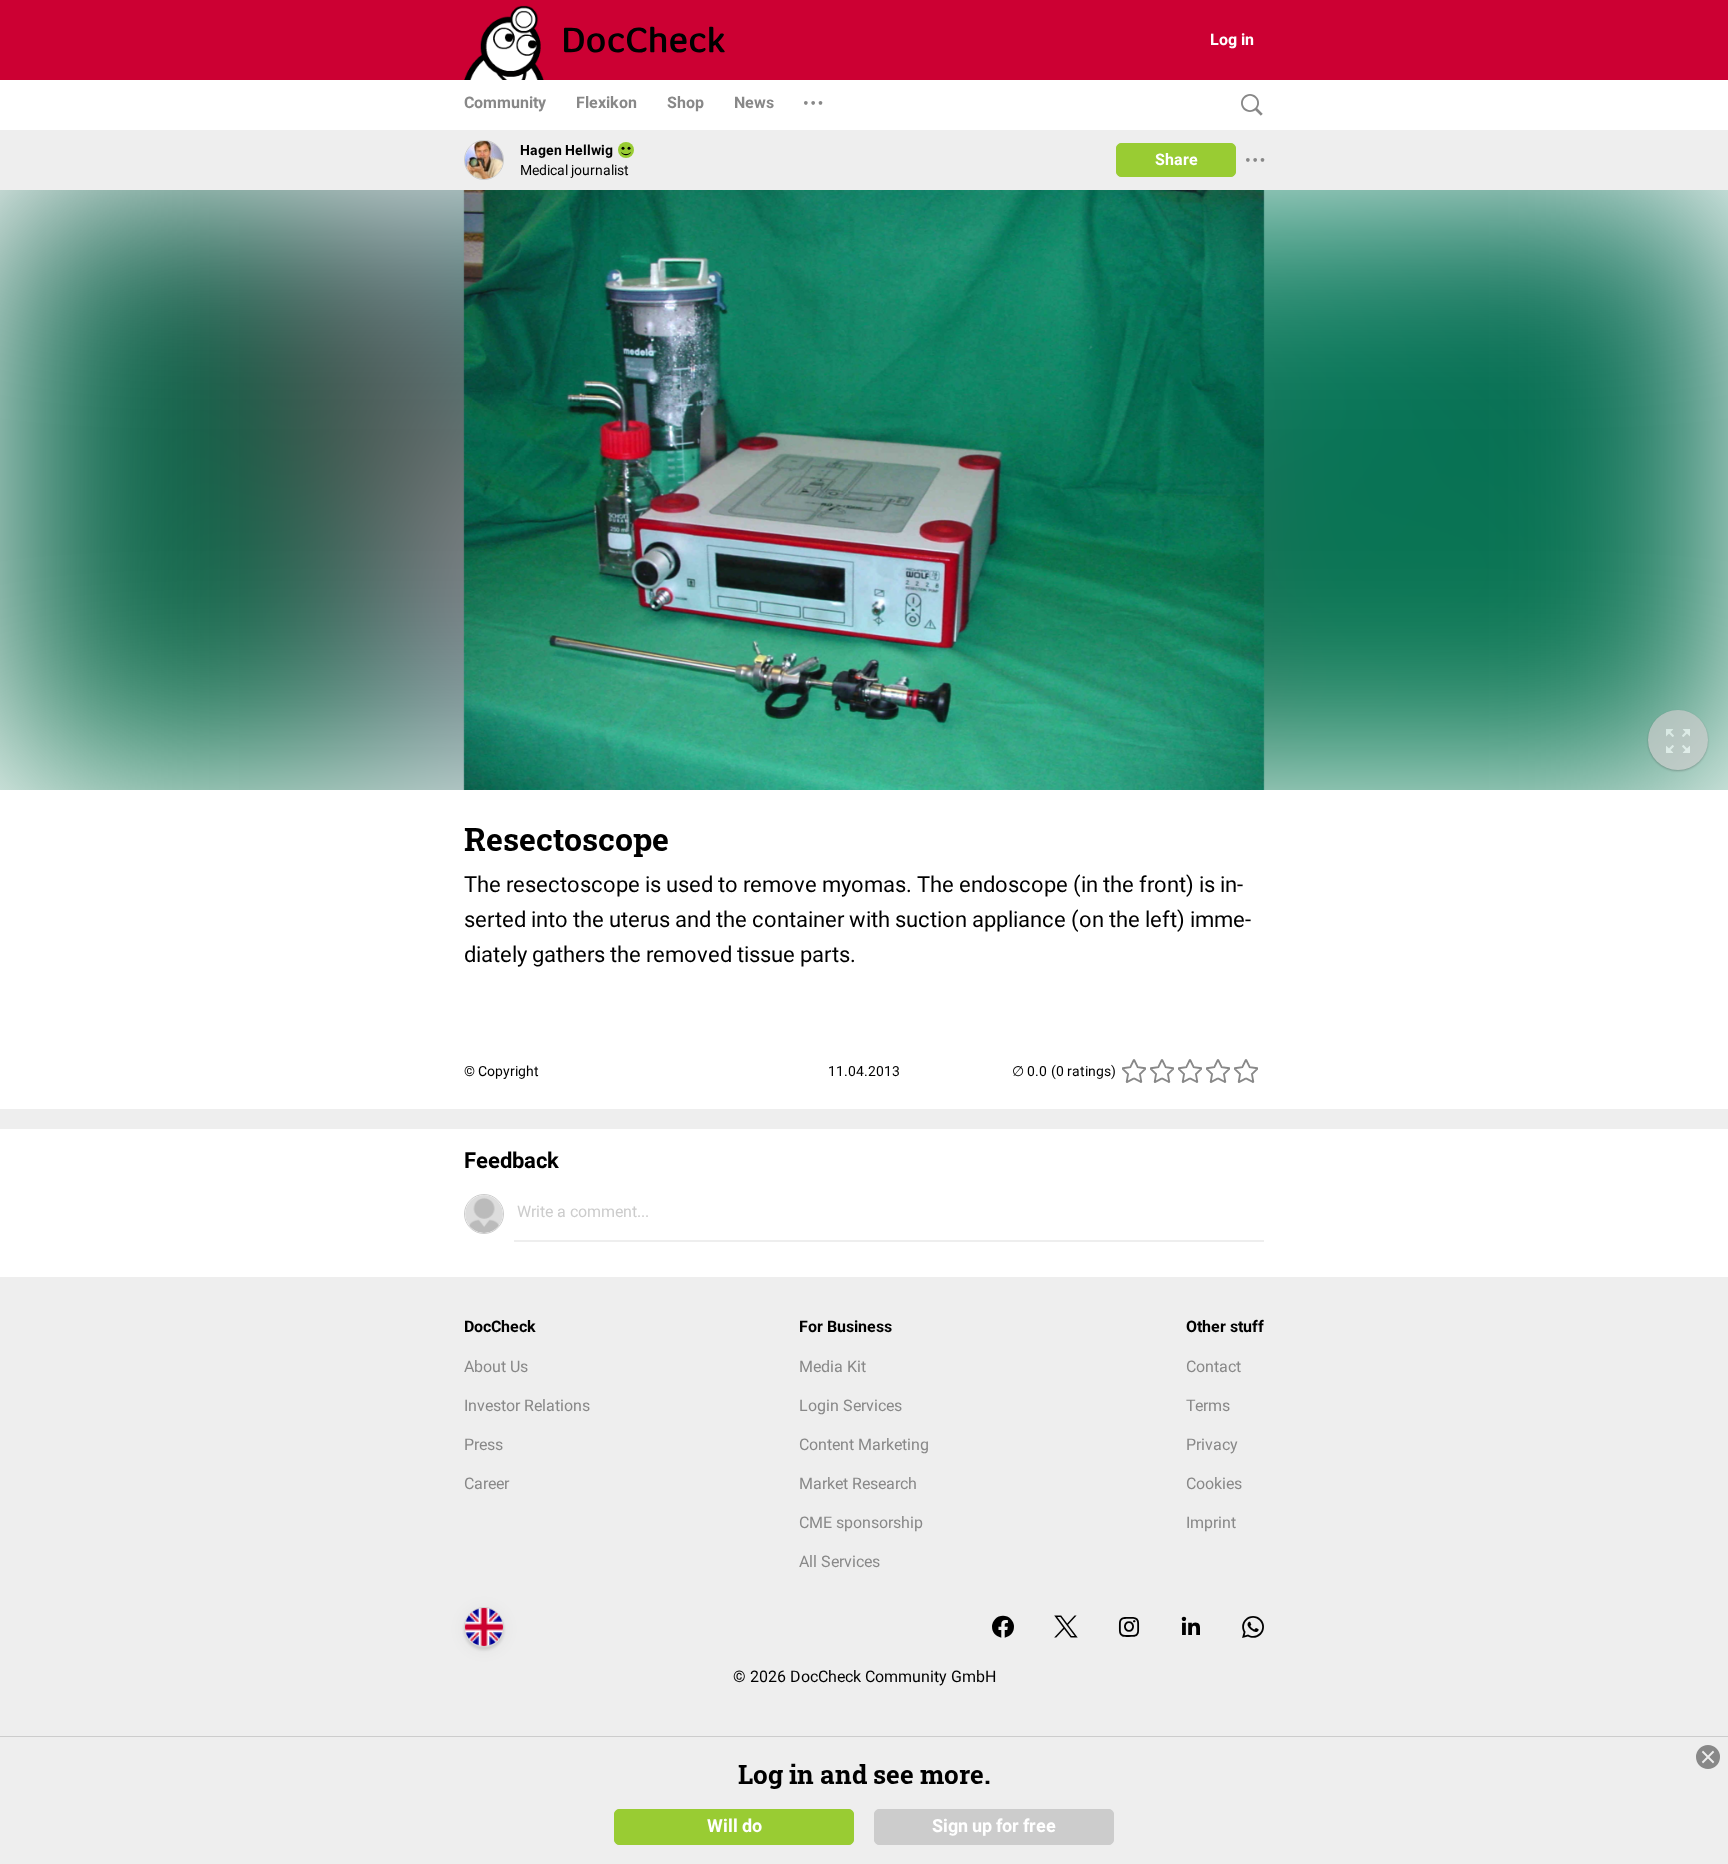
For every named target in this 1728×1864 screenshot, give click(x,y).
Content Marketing (864, 1444)
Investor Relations (527, 1405)
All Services (839, 1561)
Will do (734, 1826)
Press (483, 1444)
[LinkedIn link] (1191, 1628)
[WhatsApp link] (1253, 1628)
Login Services (850, 1405)
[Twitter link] (1066, 1628)
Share (1176, 159)
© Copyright (501, 1071)
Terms (1208, 1405)
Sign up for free (994, 1826)
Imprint (1211, 1522)
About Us (496, 1366)
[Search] (1247, 105)
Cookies (1214, 1483)
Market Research (858, 1483)
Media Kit (832, 1366)
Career (486, 1483)
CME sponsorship (861, 1522)
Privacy (1212, 1444)
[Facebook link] (1003, 1628)
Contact (1213, 1366)
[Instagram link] (1129, 1628)
